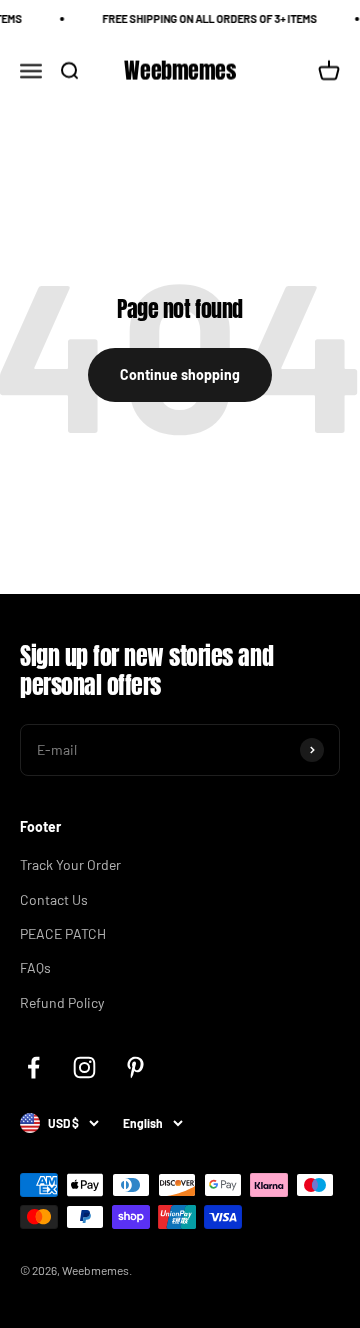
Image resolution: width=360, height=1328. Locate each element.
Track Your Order (70, 864)
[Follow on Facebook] (33, 1067)
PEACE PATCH (63, 933)
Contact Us (54, 899)
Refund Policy (62, 1002)
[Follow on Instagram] (84, 1067)
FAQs (35, 967)
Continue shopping (180, 374)
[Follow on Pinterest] (135, 1067)
